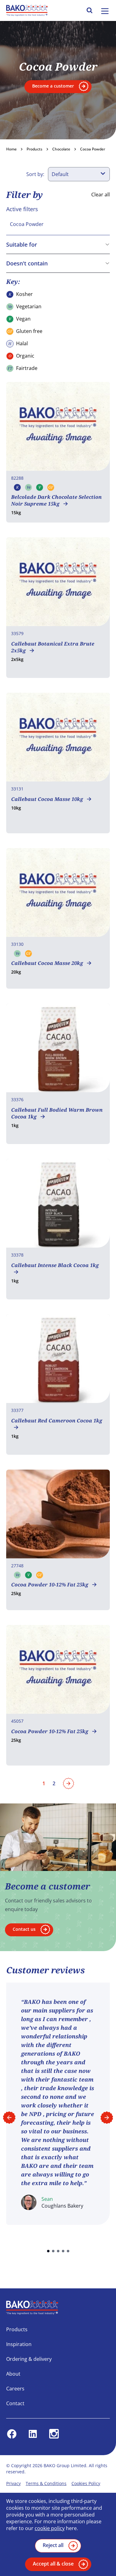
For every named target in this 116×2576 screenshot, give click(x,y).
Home (11, 149)
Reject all (53, 2545)
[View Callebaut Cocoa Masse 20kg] (58, 918)
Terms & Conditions (46, 2483)
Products (34, 149)
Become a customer (53, 86)
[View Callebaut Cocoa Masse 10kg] (58, 763)
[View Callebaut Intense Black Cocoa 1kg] (58, 1229)
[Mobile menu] (105, 11)
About (13, 2374)
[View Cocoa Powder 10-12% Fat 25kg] (58, 1540)
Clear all (101, 195)
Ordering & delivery (29, 2359)
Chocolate (61, 149)
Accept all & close (53, 2564)
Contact (15, 2403)
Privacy (13, 2483)
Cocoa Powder (93, 149)
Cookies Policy (86, 2483)
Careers (15, 2389)
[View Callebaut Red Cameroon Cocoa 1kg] (58, 1384)
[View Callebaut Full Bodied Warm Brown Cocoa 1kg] (58, 1074)
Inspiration (19, 2344)
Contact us (24, 1929)
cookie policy (50, 2528)
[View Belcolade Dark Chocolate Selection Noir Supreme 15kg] (58, 452)
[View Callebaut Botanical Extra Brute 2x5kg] (58, 608)
